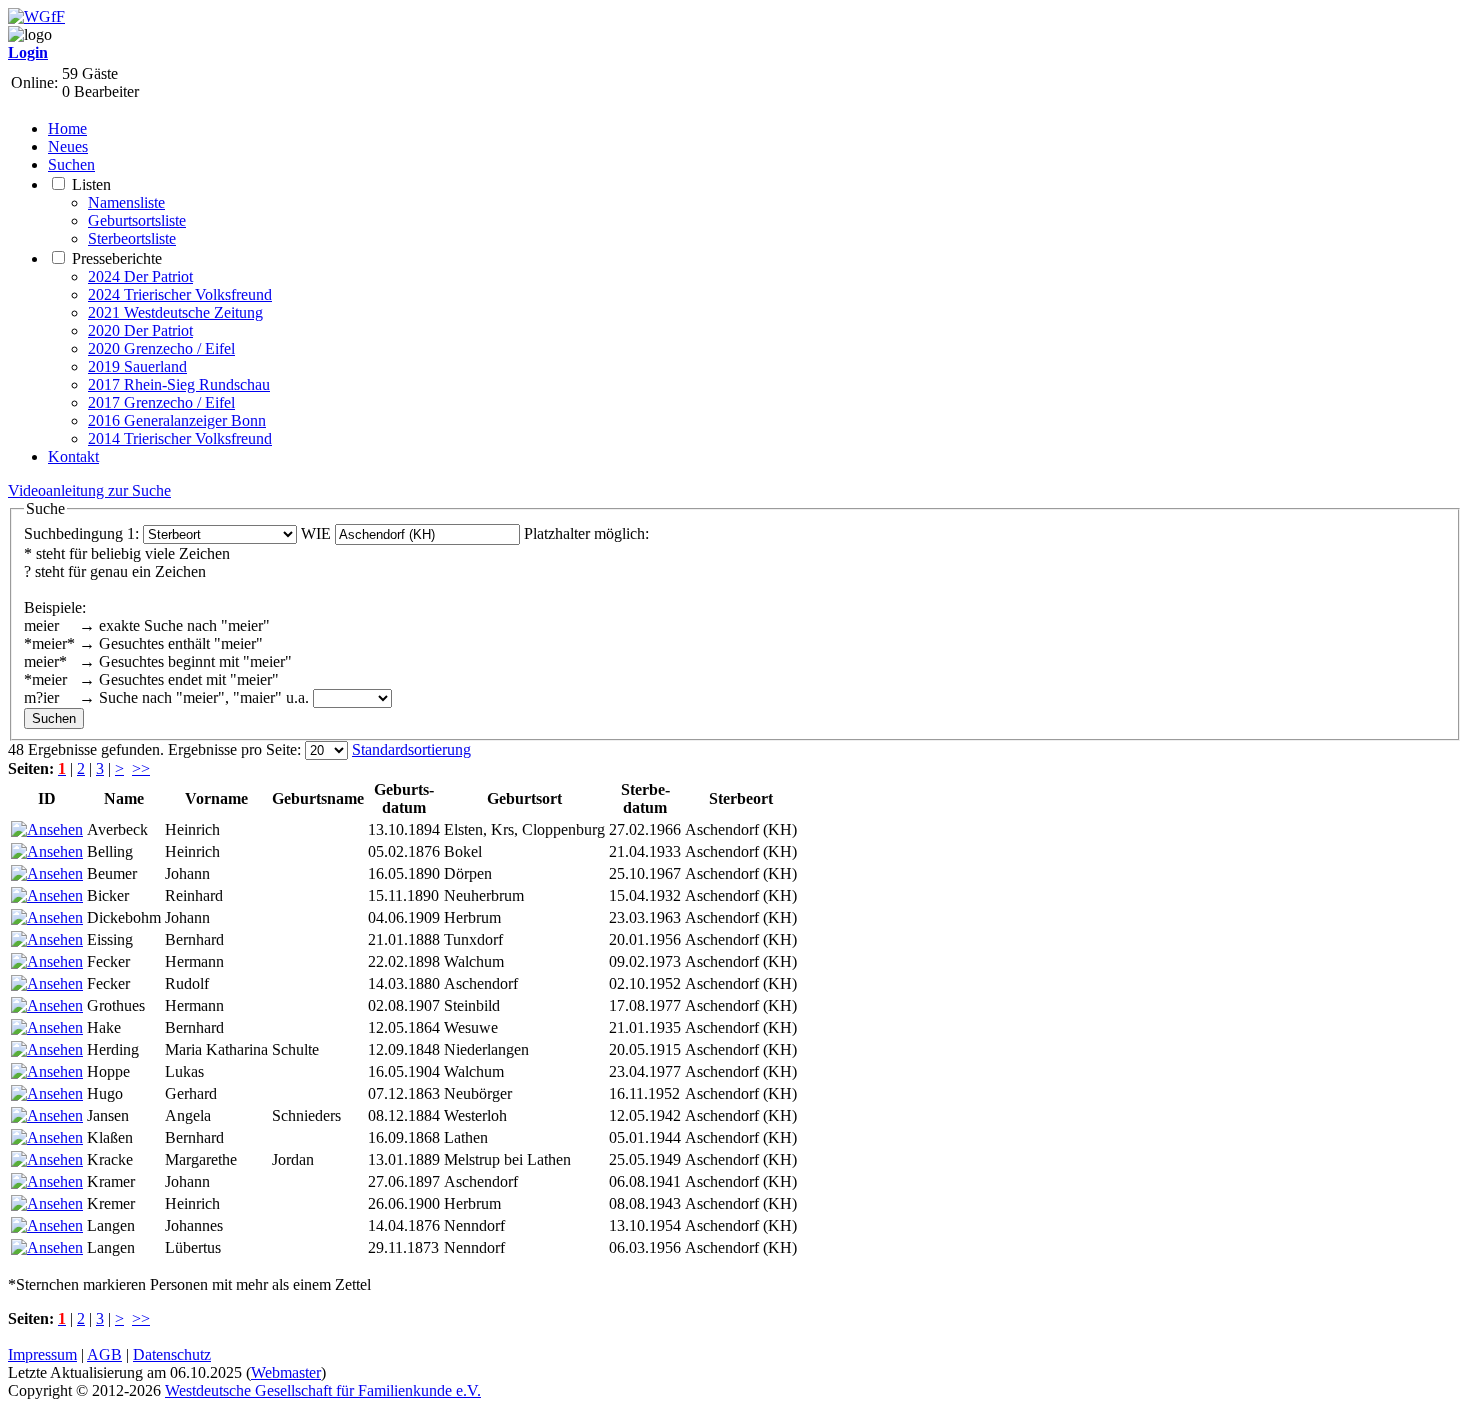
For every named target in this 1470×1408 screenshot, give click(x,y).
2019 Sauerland (137, 366)
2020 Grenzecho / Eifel (161, 348)
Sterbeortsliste (132, 238)
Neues (68, 146)
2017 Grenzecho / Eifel (161, 402)
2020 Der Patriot (140, 330)
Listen (91, 184)
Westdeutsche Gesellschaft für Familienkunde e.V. (323, 1390)
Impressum (42, 1354)
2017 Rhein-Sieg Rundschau (179, 384)
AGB (104, 1354)
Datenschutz (172, 1354)
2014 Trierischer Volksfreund (180, 438)
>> (141, 768)
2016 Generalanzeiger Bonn (177, 420)
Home (67, 128)
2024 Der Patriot (140, 276)
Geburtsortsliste (137, 220)
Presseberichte (117, 258)
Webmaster (286, 1372)
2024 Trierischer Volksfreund (180, 294)
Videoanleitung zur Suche (89, 490)
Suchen (71, 164)
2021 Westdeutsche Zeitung (175, 312)
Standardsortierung (411, 749)
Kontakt (73, 456)
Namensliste (126, 202)
